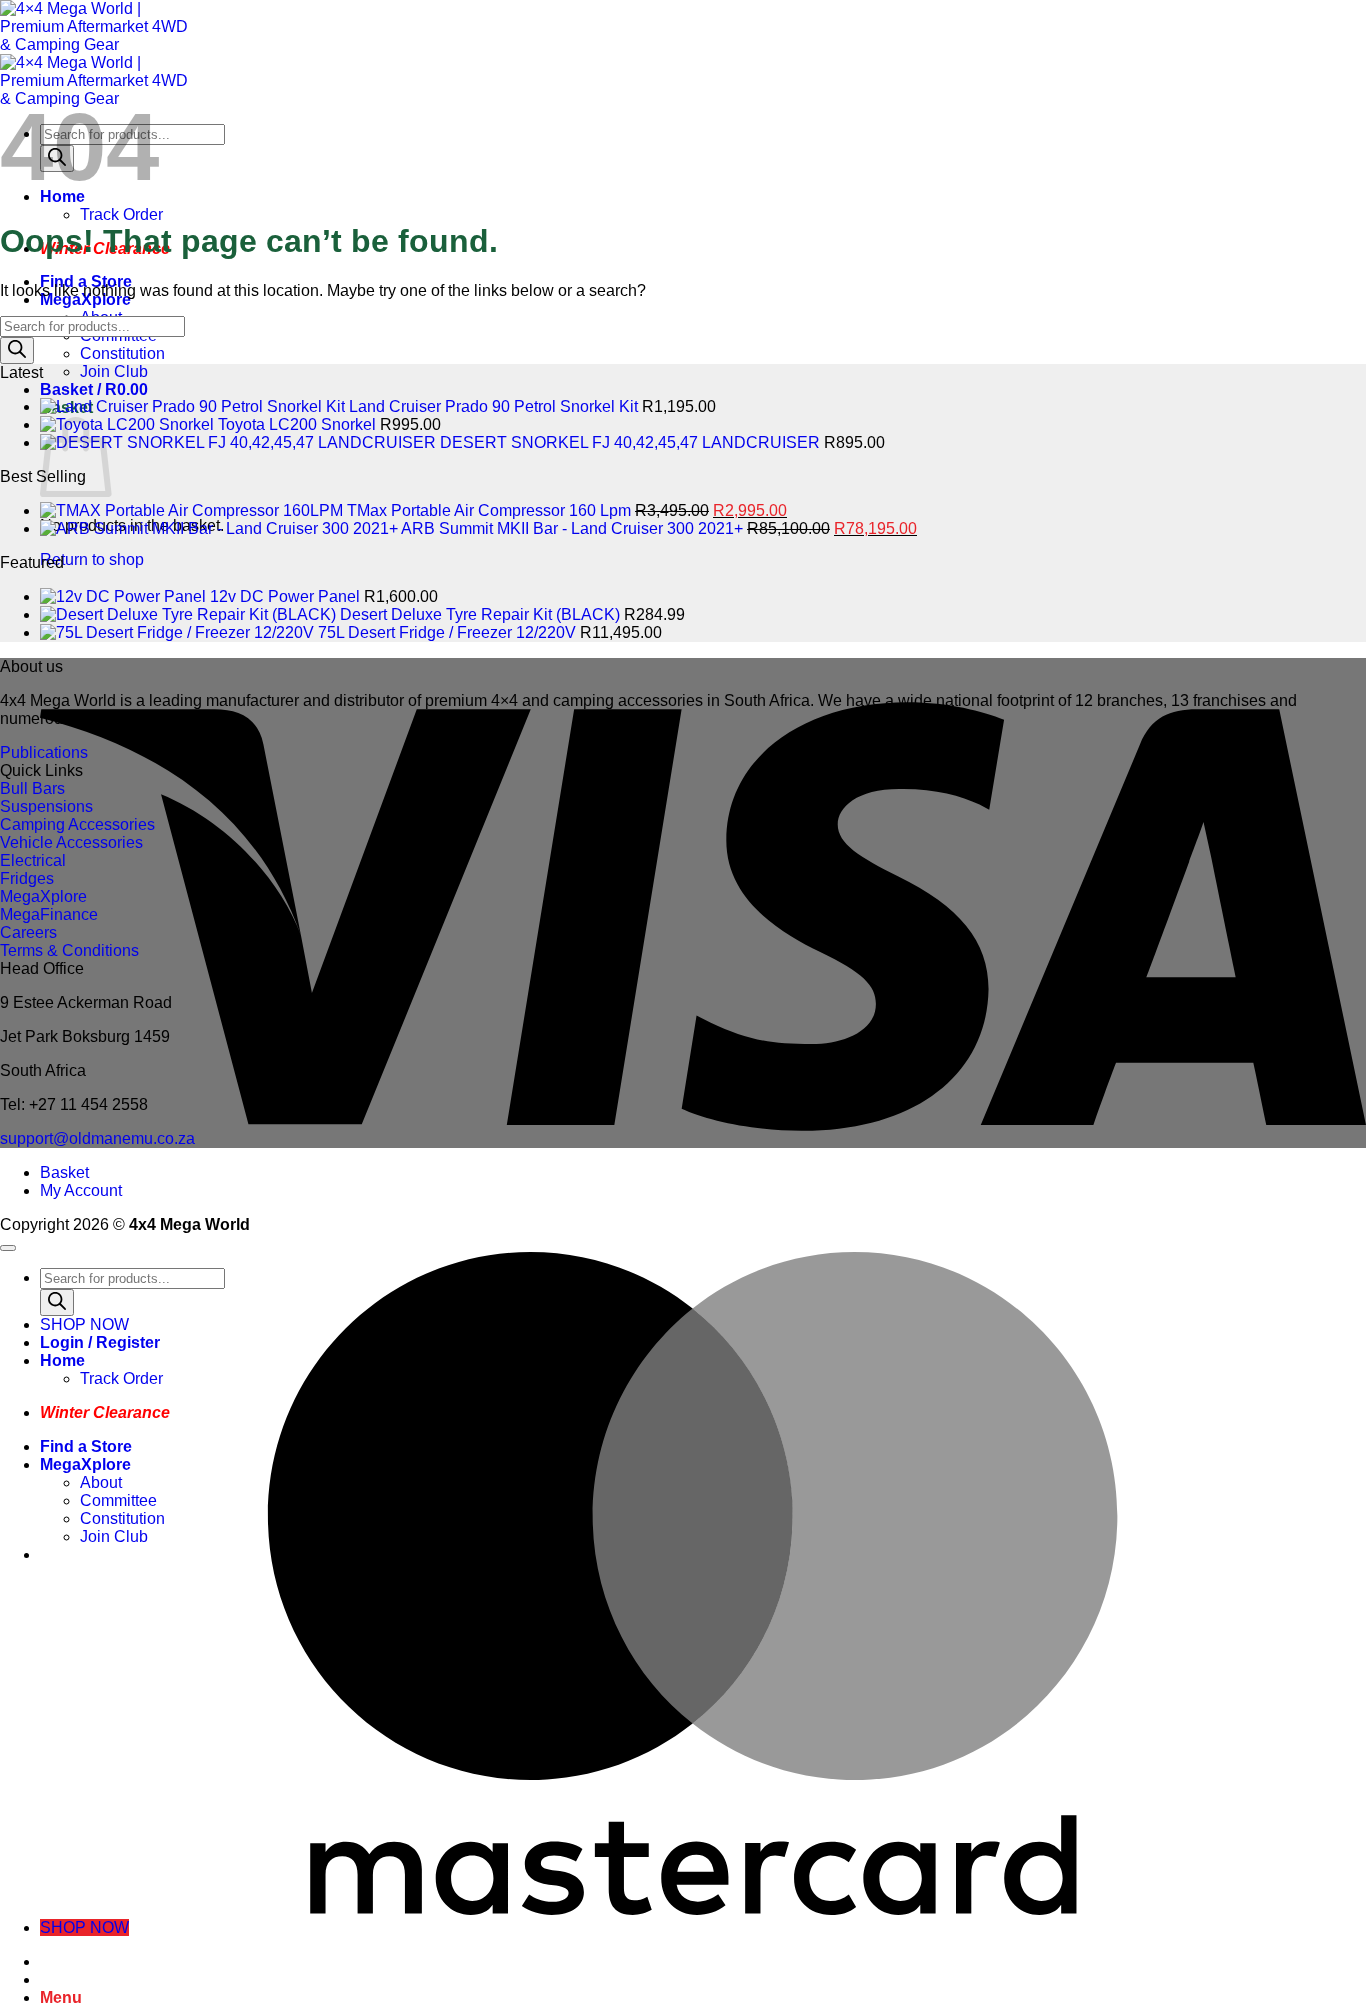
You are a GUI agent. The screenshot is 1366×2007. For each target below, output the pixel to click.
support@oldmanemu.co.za (97, 1138)
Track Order (121, 214)
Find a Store (86, 1446)
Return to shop (92, 559)
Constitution (122, 353)
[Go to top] (8, 1248)
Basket (64, 1172)
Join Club (114, 371)
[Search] (17, 350)
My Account (81, 1190)
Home (62, 1360)
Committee (118, 1500)
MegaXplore (85, 1464)
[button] (94, 389)
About (101, 1482)
